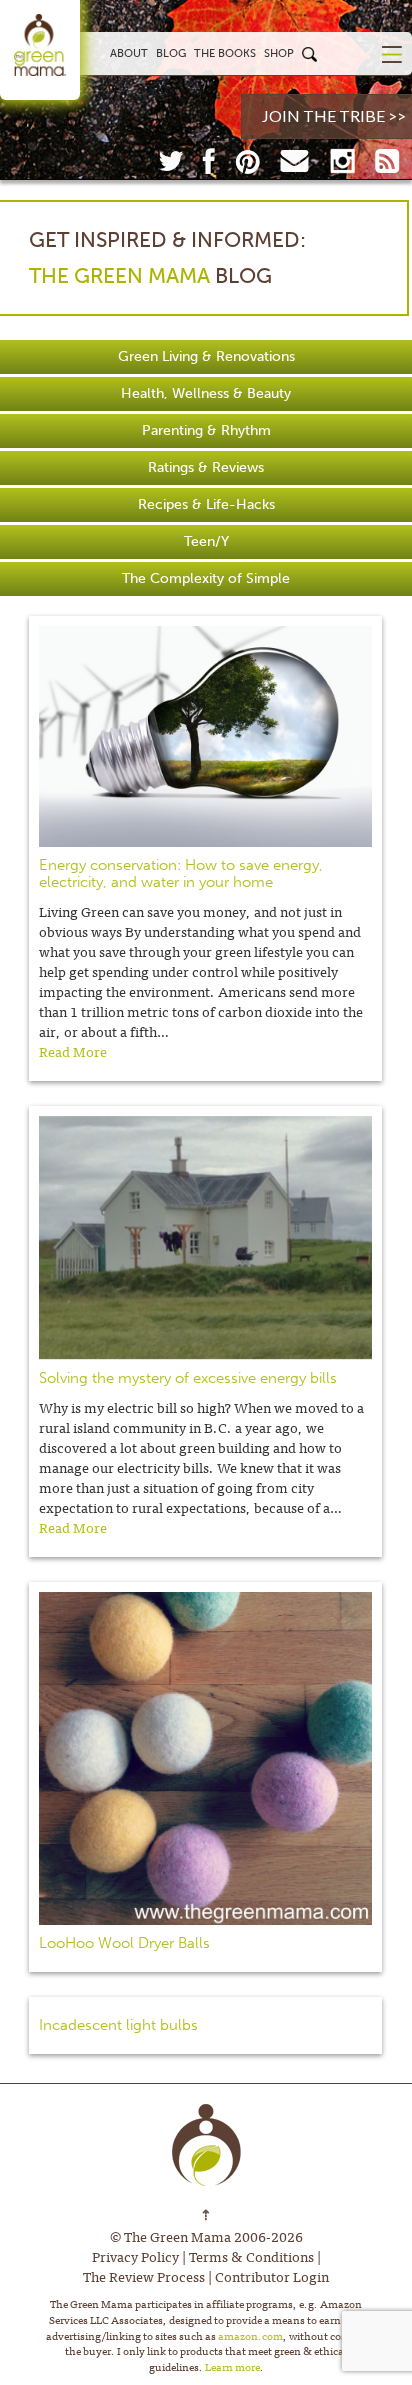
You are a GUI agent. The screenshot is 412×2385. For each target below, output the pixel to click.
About (129, 53)
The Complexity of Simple (206, 578)
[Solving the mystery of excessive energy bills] (205, 1238)
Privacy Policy (135, 2256)
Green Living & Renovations (206, 356)
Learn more (232, 2366)
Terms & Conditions (251, 2256)
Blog (171, 53)
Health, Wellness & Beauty (206, 393)
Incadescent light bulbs (118, 2025)
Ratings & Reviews (206, 467)
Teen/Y (206, 541)
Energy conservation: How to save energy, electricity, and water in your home (181, 873)
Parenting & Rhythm (206, 430)
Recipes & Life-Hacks (206, 504)
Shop (279, 53)
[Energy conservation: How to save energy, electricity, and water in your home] (205, 736)
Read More (73, 1051)
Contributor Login (272, 2276)
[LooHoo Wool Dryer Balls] (205, 1758)
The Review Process (144, 2276)
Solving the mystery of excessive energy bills (188, 1378)
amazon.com (250, 2335)
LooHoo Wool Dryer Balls (124, 1943)
